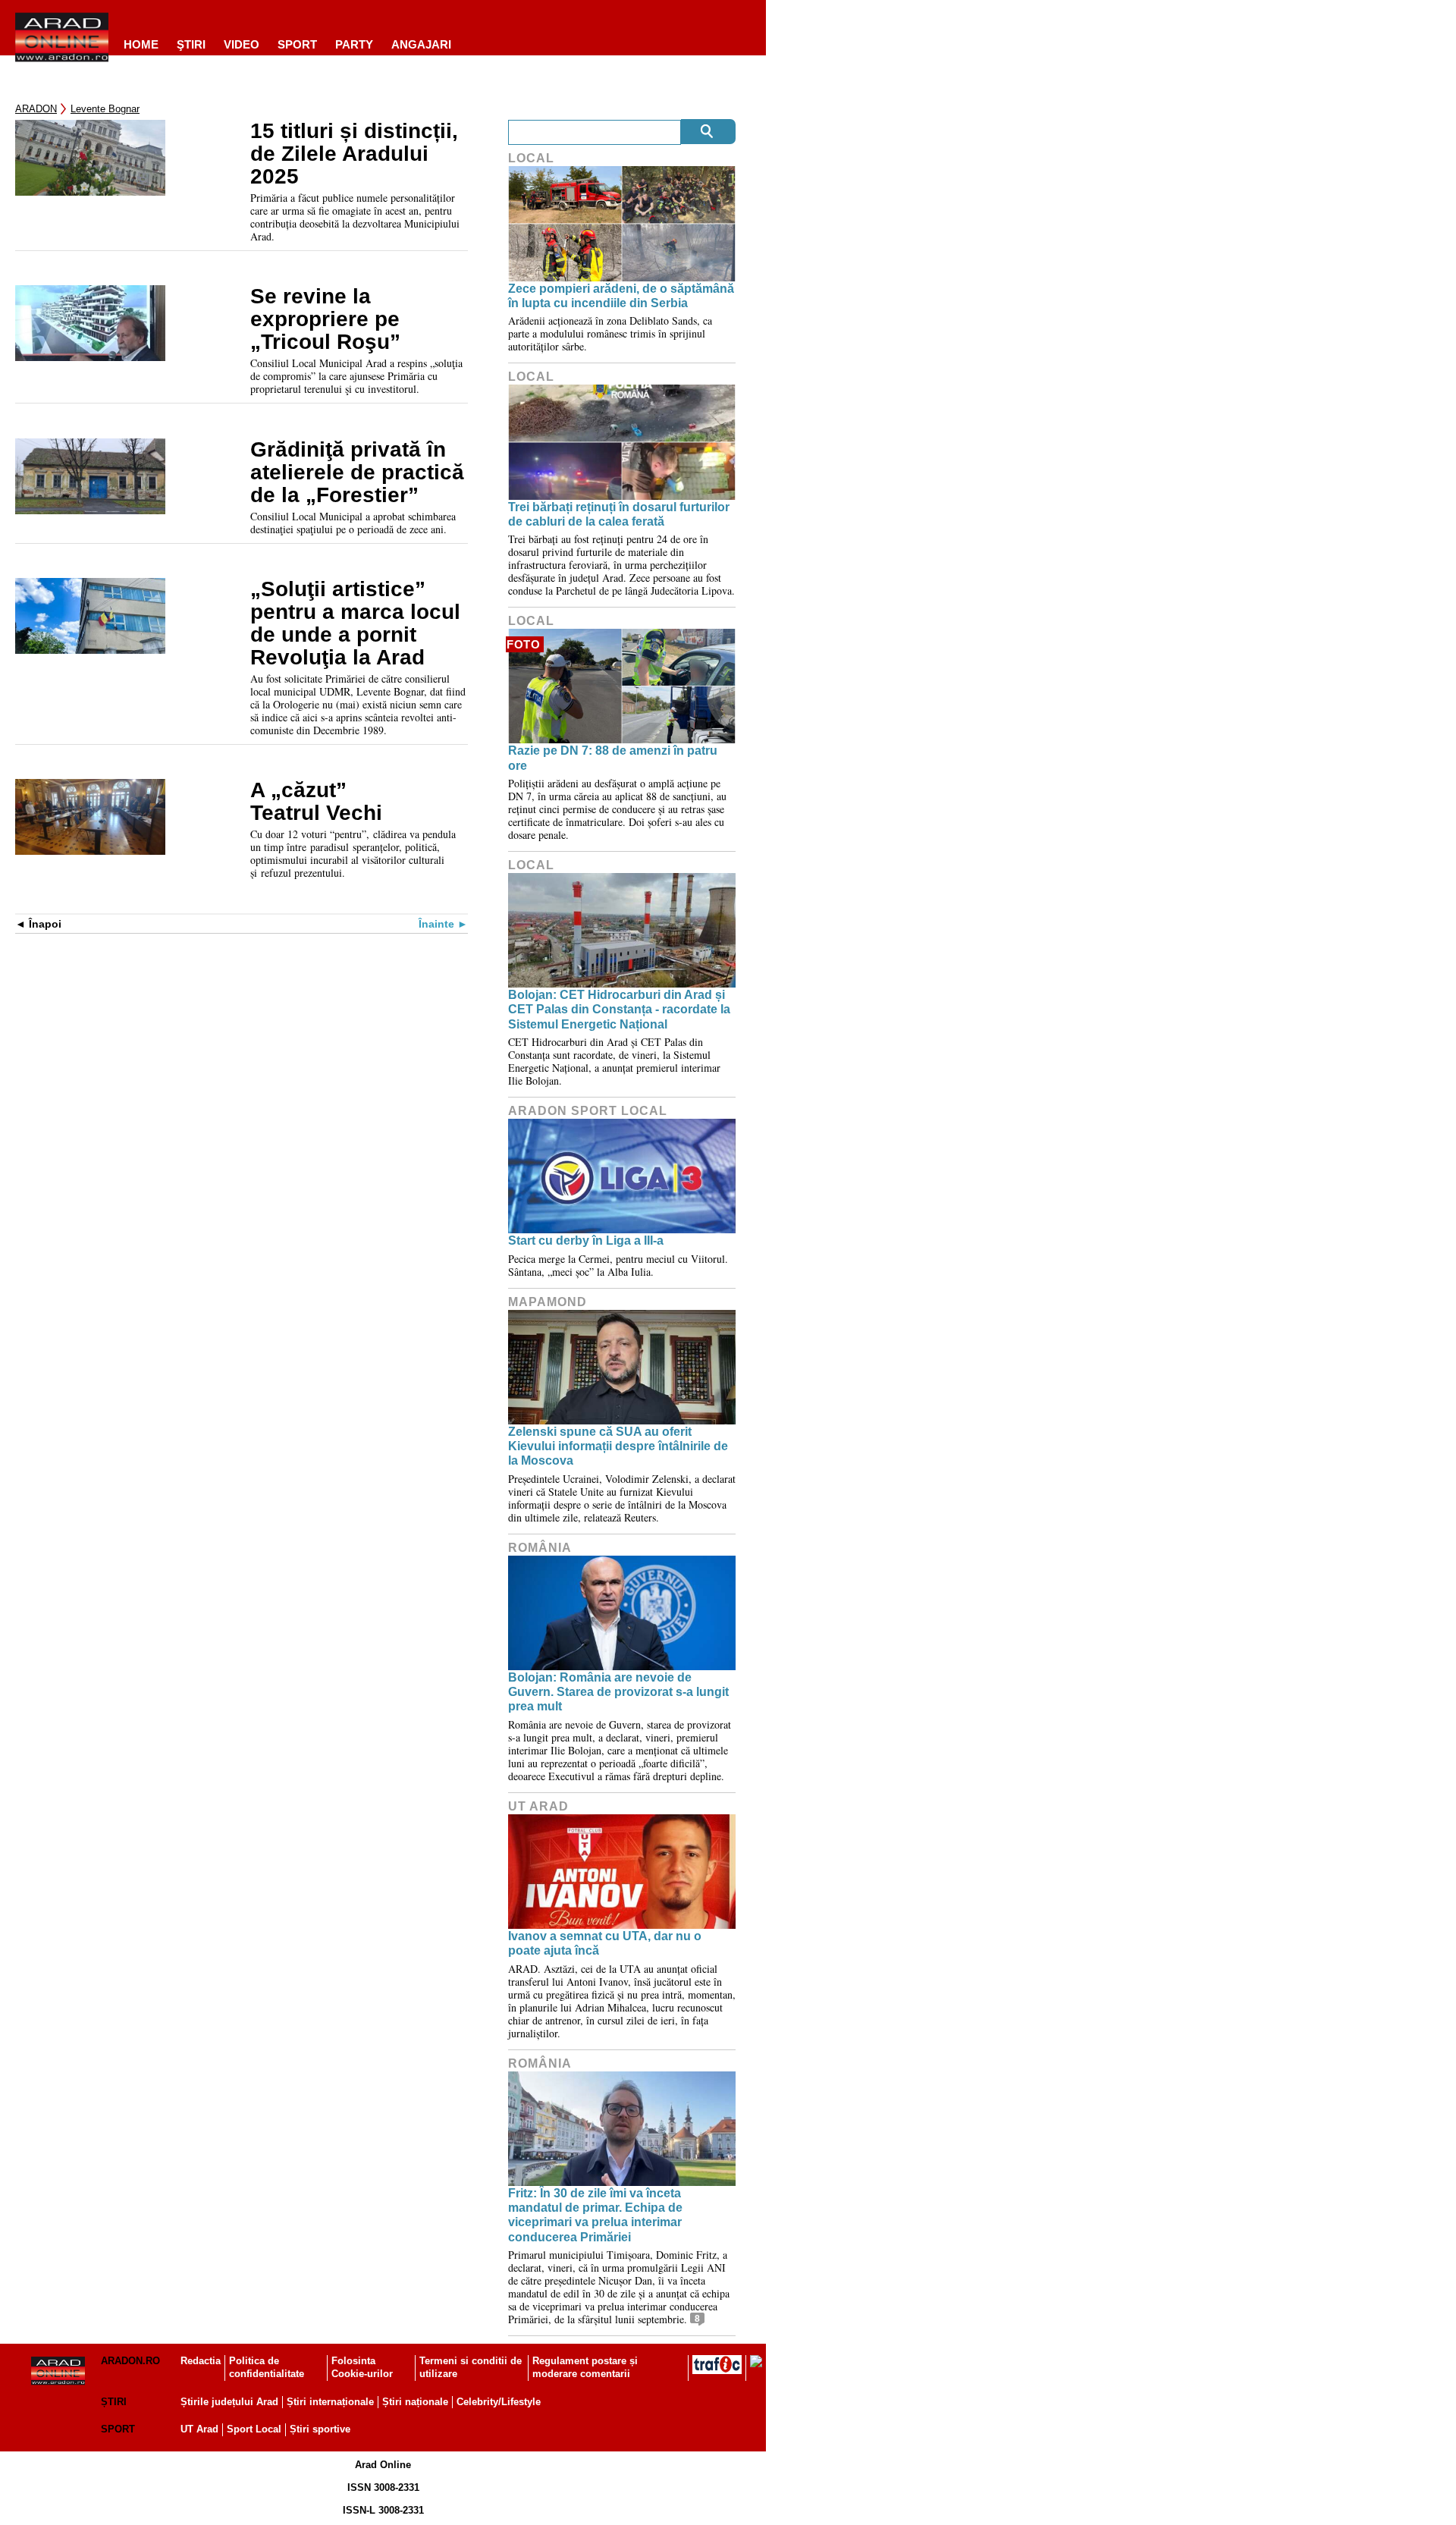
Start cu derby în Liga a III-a (586, 1241)
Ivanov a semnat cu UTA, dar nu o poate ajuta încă (605, 1943)
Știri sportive (320, 2429)
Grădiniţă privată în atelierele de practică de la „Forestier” (357, 473)
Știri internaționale (330, 2402)
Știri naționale (415, 2402)
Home (141, 44)
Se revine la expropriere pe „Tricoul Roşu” (325, 319)
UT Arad (538, 1806)
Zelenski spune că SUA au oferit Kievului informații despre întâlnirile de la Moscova (618, 1446)
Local (531, 158)
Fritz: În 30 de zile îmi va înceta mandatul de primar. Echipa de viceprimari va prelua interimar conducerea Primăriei (595, 2215)
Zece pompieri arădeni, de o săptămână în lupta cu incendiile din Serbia (621, 296)
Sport (297, 44)
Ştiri (191, 44)
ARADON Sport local (588, 1111)
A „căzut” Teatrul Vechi (316, 802)
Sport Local (254, 2429)
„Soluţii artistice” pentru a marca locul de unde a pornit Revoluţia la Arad (355, 623)
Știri (114, 2402)
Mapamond (548, 1302)
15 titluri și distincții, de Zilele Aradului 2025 (354, 154)
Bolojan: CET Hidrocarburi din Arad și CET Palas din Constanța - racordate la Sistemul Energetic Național (619, 1009)
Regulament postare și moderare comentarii (585, 2367)
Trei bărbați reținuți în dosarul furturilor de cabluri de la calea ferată (619, 514)
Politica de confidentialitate (267, 2367)
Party (354, 44)
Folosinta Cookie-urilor (362, 2367)
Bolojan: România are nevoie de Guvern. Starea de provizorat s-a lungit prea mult (618, 1692)
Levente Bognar (105, 109)
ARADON (36, 109)
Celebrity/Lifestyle (499, 2402)
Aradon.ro (130, 2361)
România (540, 1548)
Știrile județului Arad (229, 2402)
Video (242, 44)
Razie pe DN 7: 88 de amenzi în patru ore (613, 758)
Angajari (421, 44)
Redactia (201, 2361)
